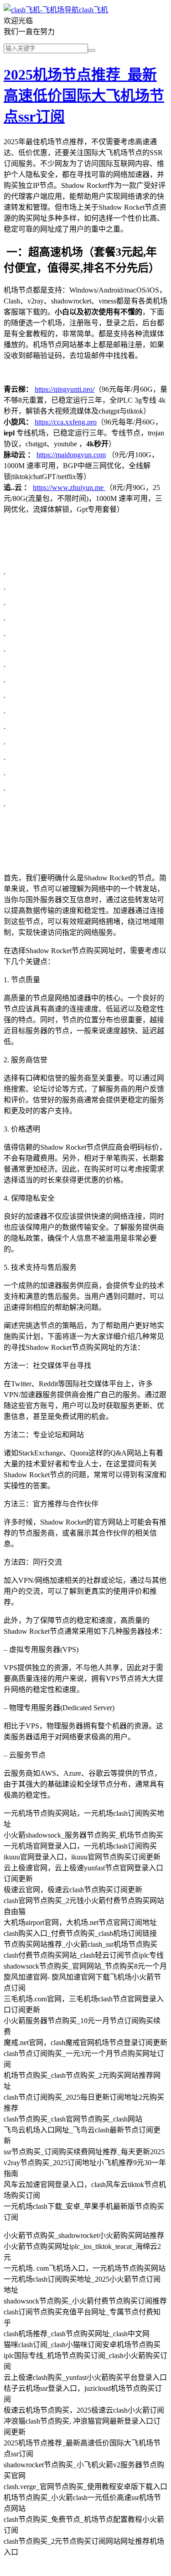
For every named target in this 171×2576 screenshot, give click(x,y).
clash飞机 (93, 10)
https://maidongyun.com (71, 455)
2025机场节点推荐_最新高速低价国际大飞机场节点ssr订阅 (84, 96)
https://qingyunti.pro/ (65, 389)
